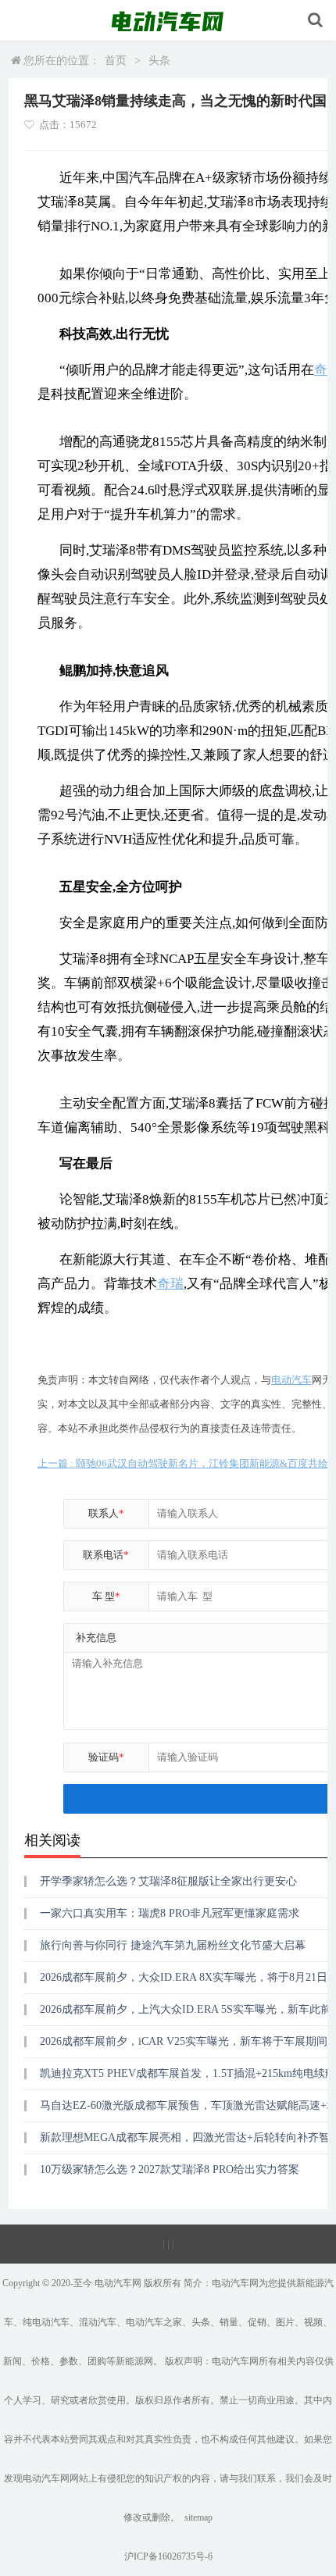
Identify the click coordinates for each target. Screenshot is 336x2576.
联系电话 (106, 1555)
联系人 (106, 1513)
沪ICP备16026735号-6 (168, 2556)
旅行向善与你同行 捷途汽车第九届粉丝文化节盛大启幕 (173, 1945)
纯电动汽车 (46, 2322)
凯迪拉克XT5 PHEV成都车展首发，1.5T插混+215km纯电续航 (188, 2073)
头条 (159, 61)
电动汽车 (291, 1380)
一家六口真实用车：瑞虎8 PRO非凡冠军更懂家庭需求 (170, 1913)
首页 (116, 61)
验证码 (106, 1757)
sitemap (198, 2517)
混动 (88, 2322)
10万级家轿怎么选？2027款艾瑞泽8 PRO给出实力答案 (170, 2169)
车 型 (106, 1596)
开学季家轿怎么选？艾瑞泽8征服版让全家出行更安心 (168, 1881)
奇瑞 (170, 1284)
